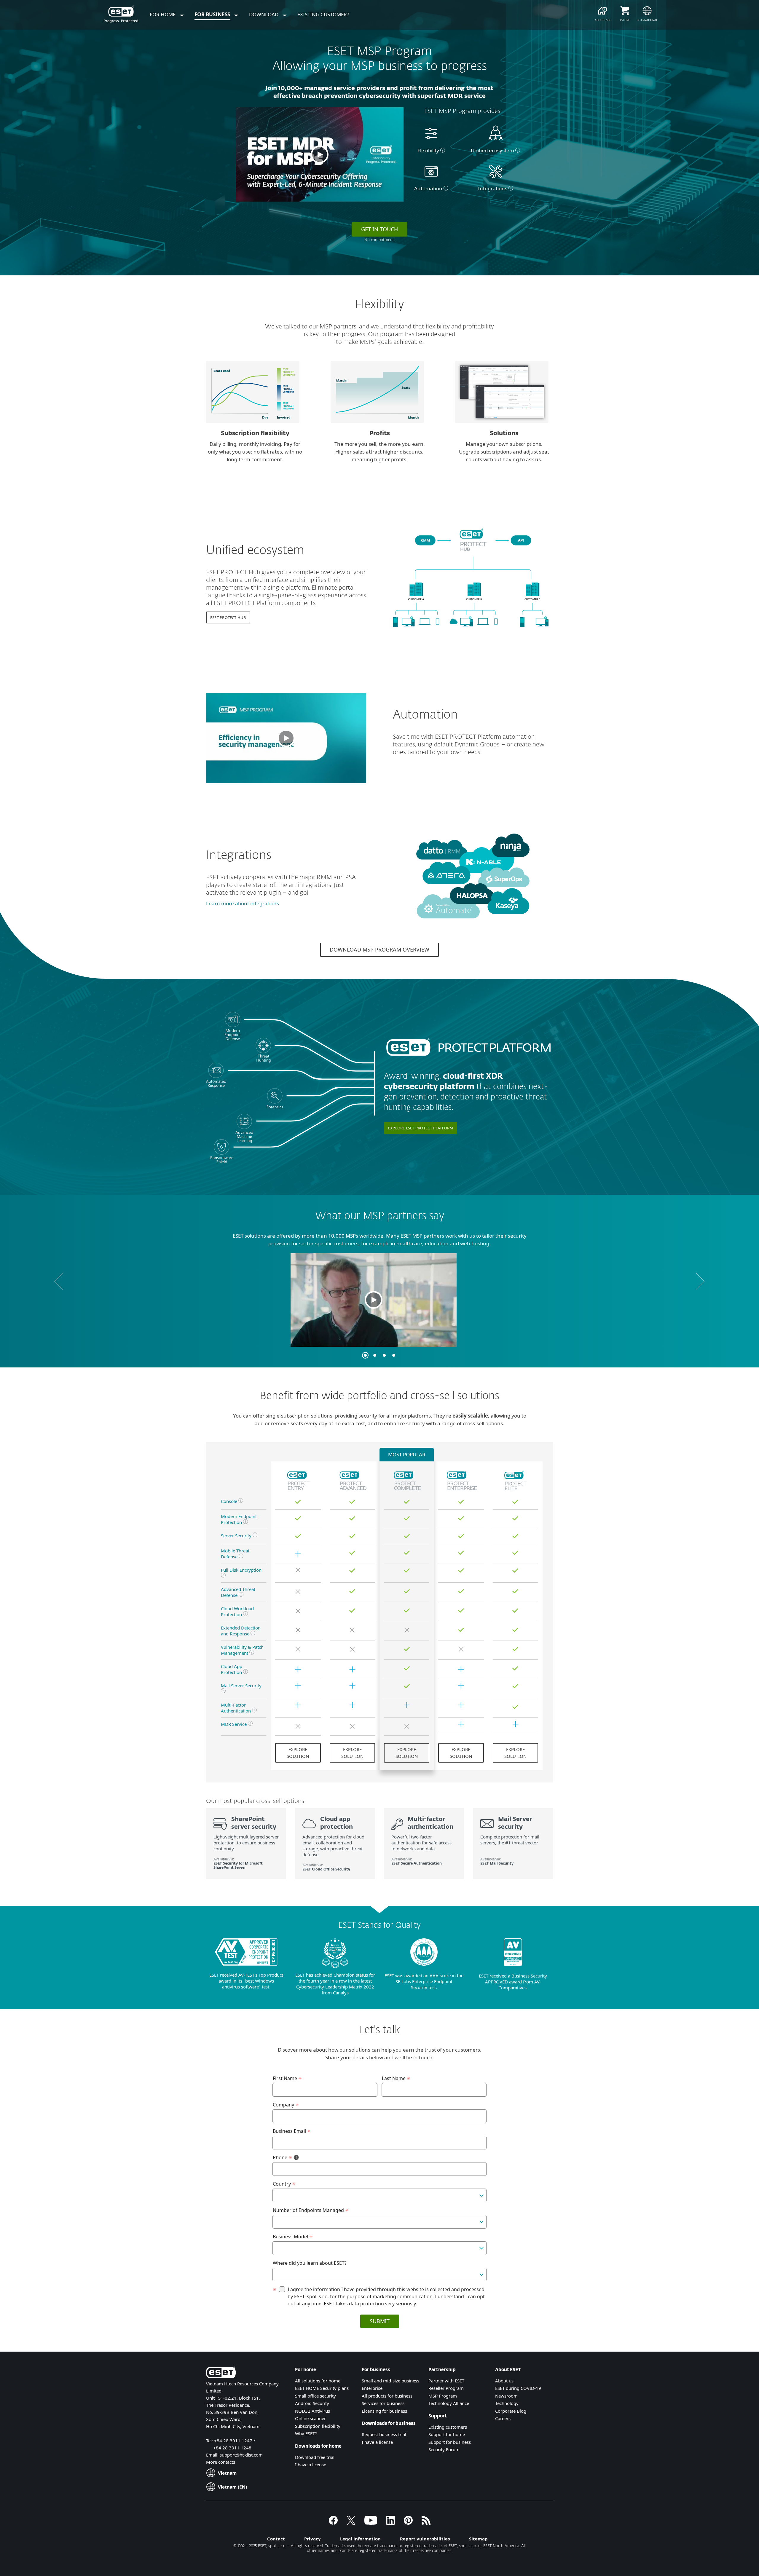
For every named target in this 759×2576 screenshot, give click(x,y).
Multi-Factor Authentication (236, 1708)
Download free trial (315, 2457)
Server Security (236, 1536)
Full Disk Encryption (241, 1570)
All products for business (387, 2396)
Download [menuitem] (264, 14)
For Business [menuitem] (213, 14)
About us (504, 2381)
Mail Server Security (241, 1686)
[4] (394, 1355)
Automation (428, 188)
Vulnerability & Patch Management (242, 1650)
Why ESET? (306, 2433)
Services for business (383, 2403)
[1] (365, 1355)
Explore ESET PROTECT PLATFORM (421, 1128)
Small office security (315, 2396)
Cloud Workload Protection (237, 1611)
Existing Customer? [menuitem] (323, 14)
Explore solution (298, 1753)
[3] (384, 1355)
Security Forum (444, 2449)
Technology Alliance (449, 2403)
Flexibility (428, 150)
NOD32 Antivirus (312, 2411)
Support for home (447, 2434)
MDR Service (234, 1724)
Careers (503, 2418)
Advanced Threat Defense (238, 1592)
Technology (507, 2403)
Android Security (312, 2403)
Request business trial (384, 2434)
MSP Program (443, 2396)
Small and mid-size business (390, 2381)
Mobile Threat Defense (235, 1554)
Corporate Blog (511, 2411)
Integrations (493, 188)
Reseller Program (446, 2388)
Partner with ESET (446, 2381)
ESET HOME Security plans (322, 2388)
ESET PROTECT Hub (228, 617)
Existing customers (448, 2427)
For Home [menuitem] (163, 14)
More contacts (221, 2462)
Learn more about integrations (243, 903)
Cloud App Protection (232, 1669)
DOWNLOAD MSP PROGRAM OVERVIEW (379, 949)
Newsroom (506, 2396)
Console (230, 1501)
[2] (375, 1355)
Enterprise (372, 2388)
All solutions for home (318, 2381)
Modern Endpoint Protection (239, 1519)
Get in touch (379, 229)
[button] (320, 154)
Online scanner (310, 2418)
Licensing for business (384, 2411)
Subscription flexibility (318, 2426)
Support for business (450, 2442)
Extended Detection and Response (241, 1631)
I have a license (311, 2465)
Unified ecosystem (492, 150)
